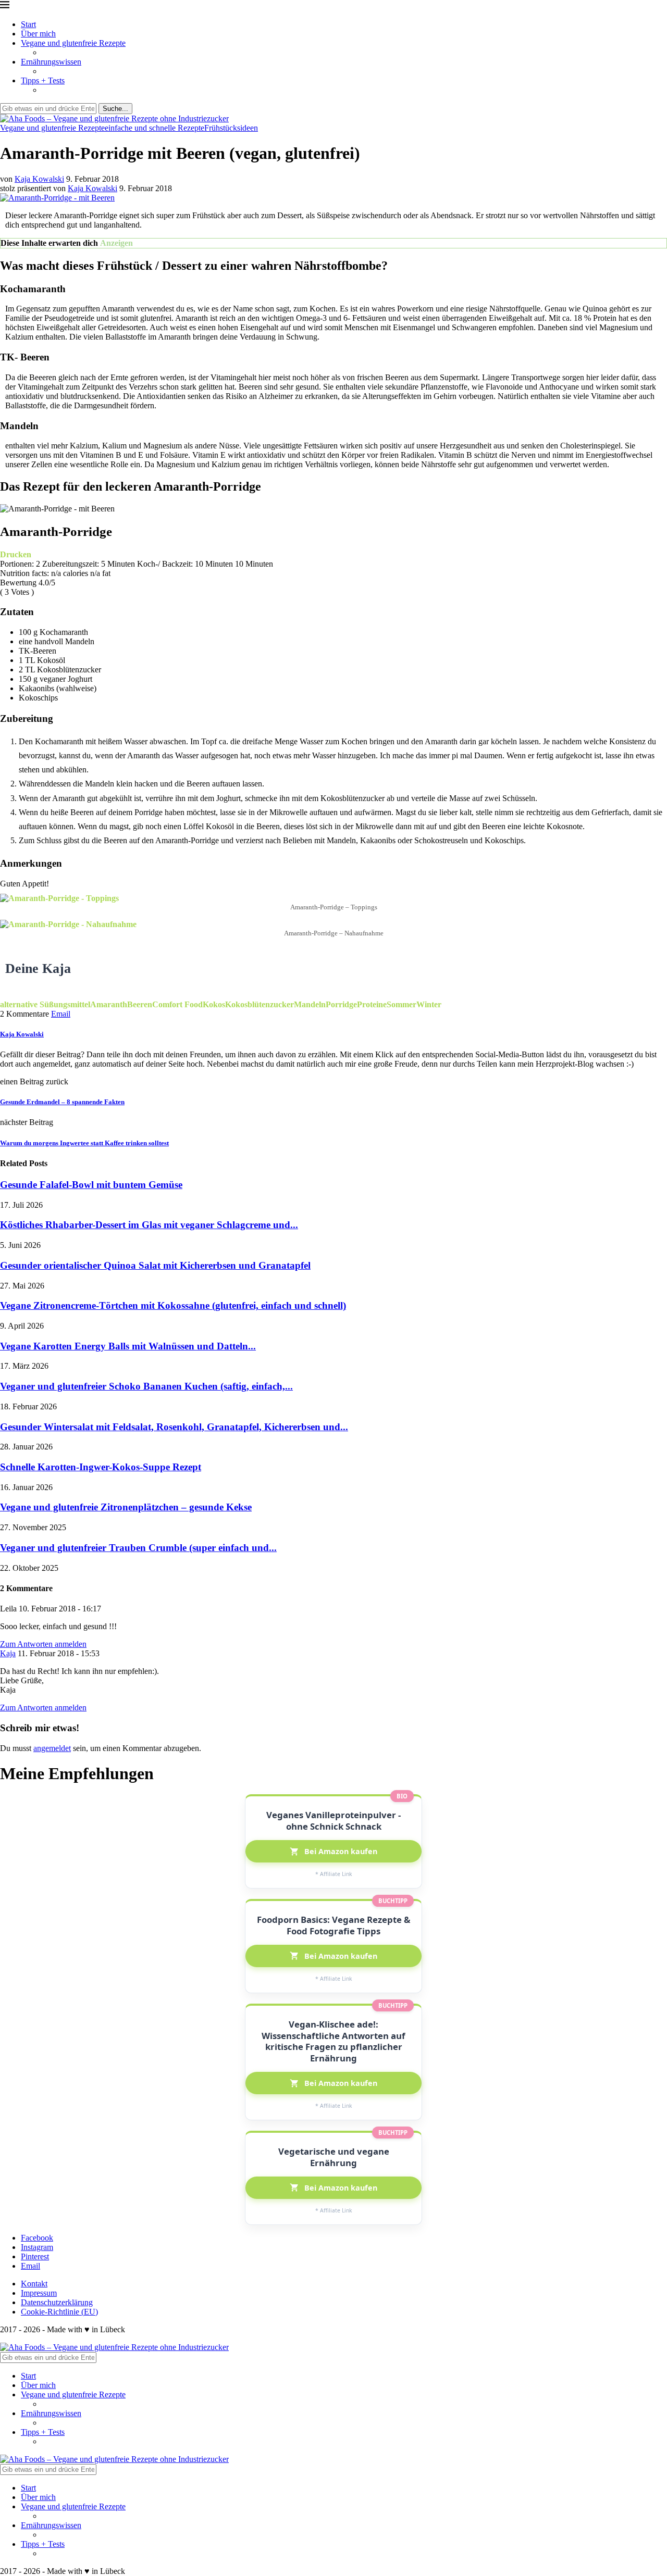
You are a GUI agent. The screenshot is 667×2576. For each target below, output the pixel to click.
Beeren (140, 1004)
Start (28, 24)
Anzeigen (116, 243)
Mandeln (310, 1004)
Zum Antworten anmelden (43, 1644)
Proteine (372, 1004)
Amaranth (109, 1004)
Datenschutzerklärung (57, 2302)
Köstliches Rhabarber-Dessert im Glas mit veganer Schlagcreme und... (149, 1225)
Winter (429, 1004)
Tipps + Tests (43, 80)
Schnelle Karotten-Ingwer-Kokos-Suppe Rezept (101, 1467)
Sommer (402, 1004)
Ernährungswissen (51, 62)
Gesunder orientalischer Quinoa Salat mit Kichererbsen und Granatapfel (155, 1265)
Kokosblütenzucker (260, 1004)
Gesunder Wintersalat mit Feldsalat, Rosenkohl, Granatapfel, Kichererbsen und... (174, 1427)
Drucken (16, 554)
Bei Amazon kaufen (341, 1851)
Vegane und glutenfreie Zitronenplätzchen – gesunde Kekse (126, 1507)
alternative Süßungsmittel (45, 1004)
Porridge (341, 1004)
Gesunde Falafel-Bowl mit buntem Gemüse (91, 1185)
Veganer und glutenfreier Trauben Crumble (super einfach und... (138, 1548)
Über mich (38, 34)
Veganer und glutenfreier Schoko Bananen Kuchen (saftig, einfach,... (146, 1386)
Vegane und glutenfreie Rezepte (73, 43)
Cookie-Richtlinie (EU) (59, 2312)
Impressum (39, 2293)
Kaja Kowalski (39, 179)
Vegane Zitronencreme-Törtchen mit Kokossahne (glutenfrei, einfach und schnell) (173, 1305)
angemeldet (52, 1748)
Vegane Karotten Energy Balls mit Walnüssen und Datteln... (128, 1346)
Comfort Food (177, 1004)
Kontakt (34, 2284)
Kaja (8, 1653)
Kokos (214, 1004)
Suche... (115, 109)
